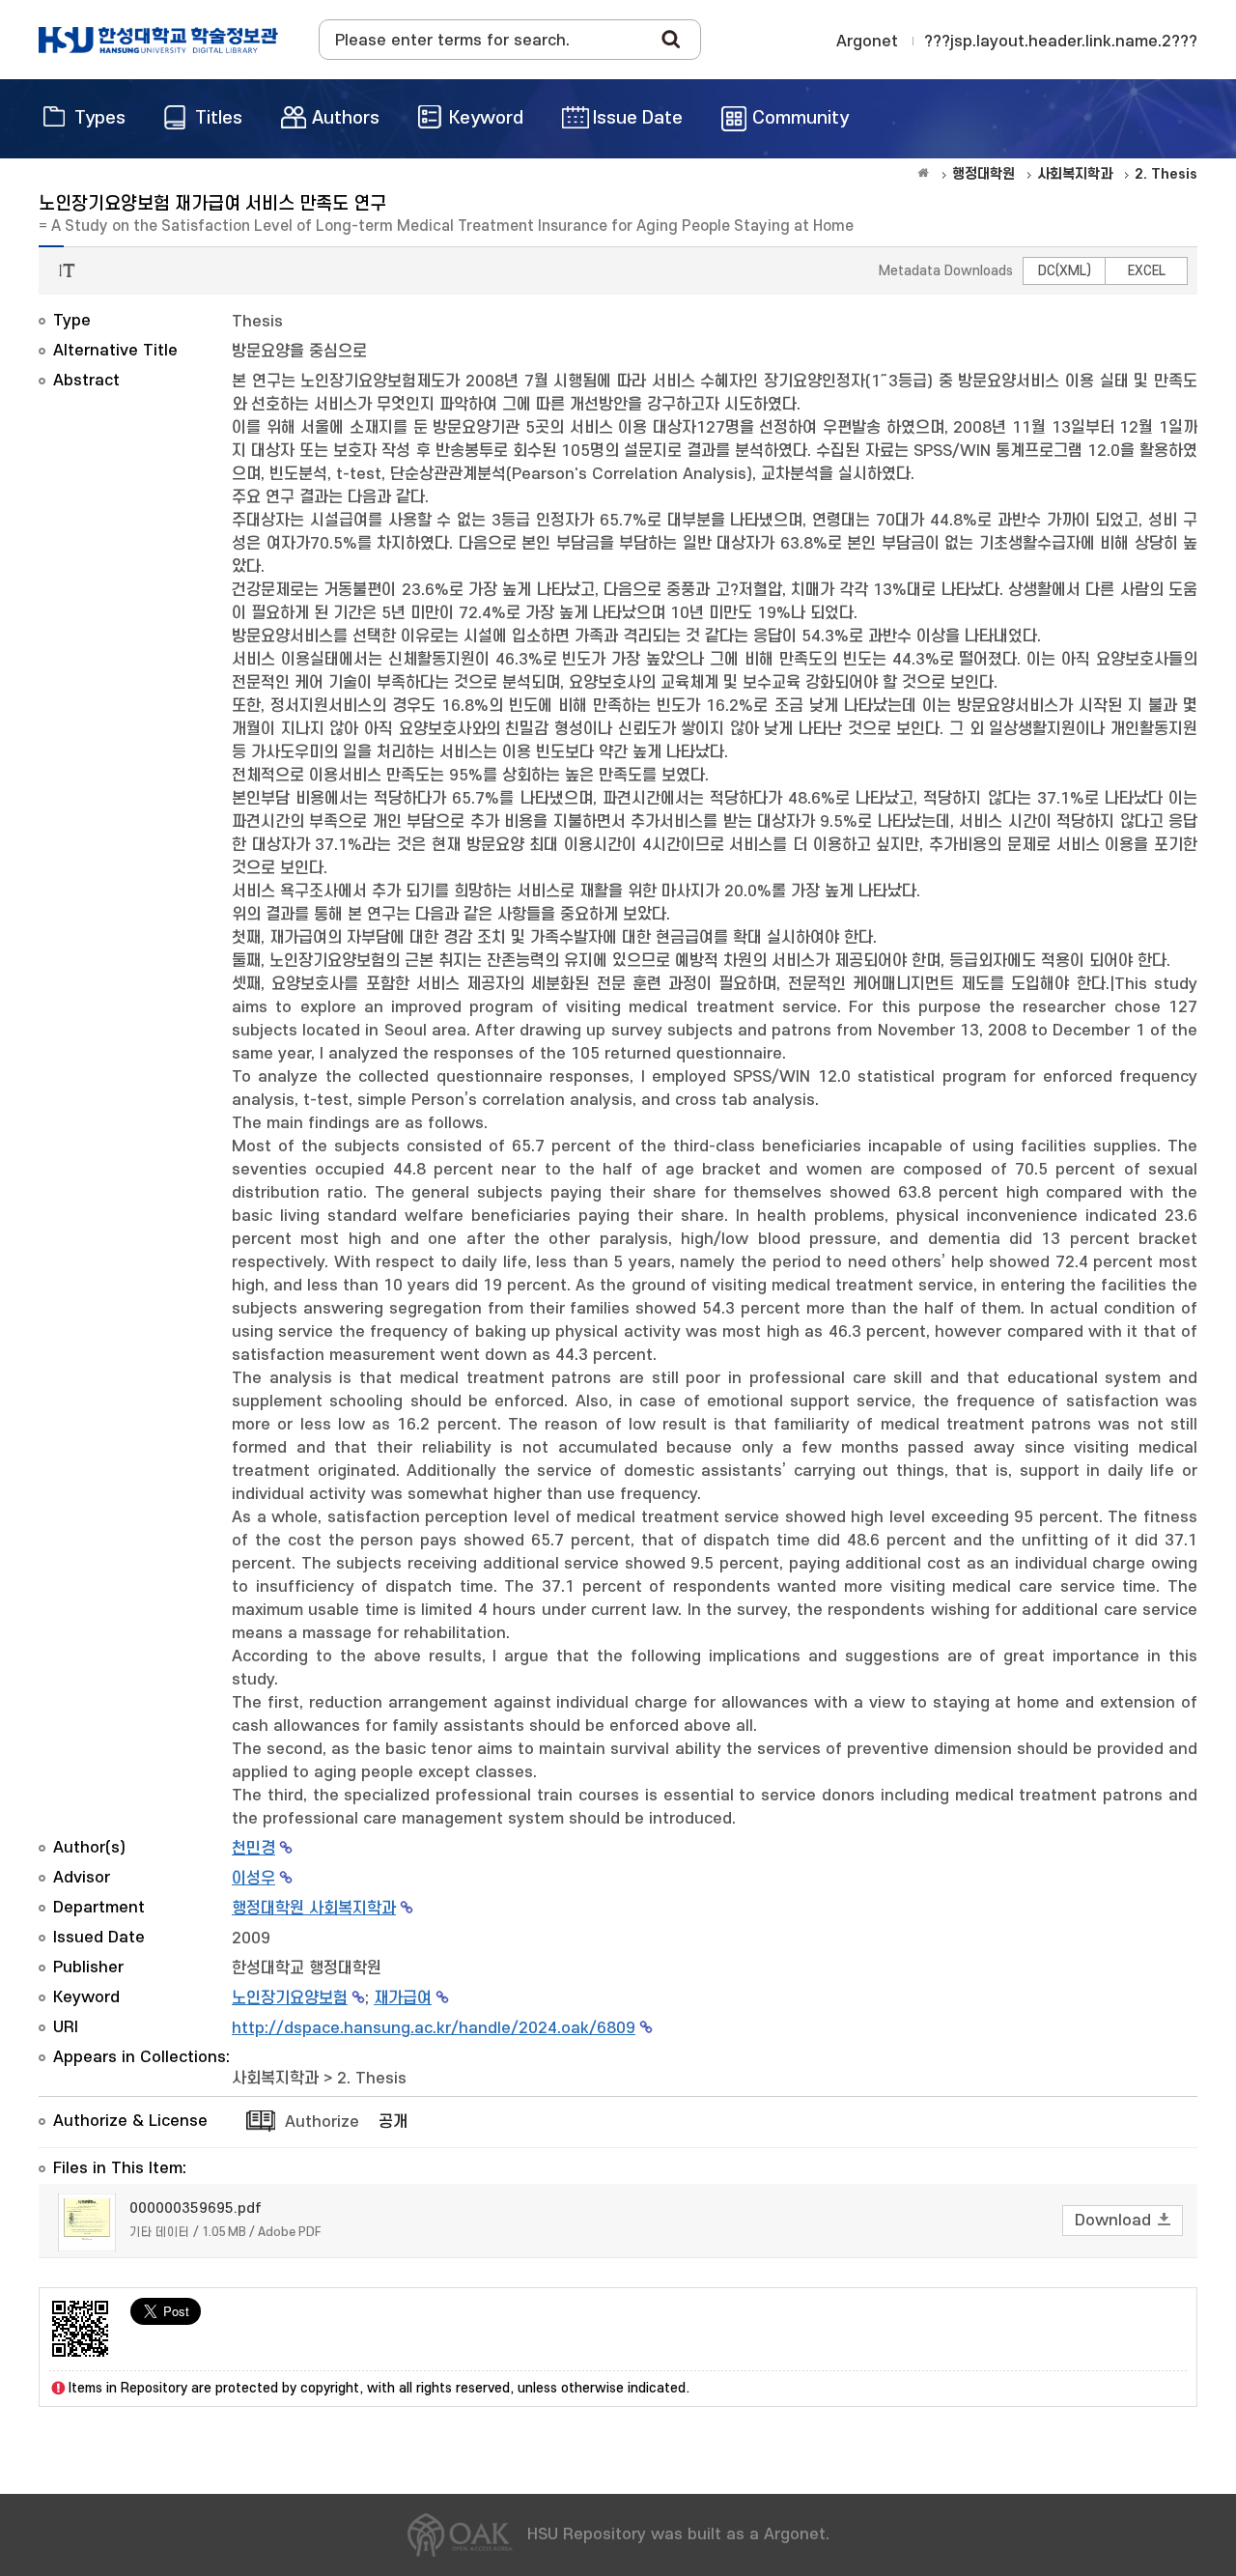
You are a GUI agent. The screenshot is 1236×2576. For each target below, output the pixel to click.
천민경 (253, 1849)
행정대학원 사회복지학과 (314, 1909)
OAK (158, 40)
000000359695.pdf (196, 2208)
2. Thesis (372, 2079)
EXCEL (1147, 271)
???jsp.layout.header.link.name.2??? (1061, 42)
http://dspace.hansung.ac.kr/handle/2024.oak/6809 (434, 2028)
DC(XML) (1065, 271)
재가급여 (403, 1998)
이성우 (253, 1879)
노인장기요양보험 (290, 1998)
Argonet (867, 42)
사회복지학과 (275, 2079)
